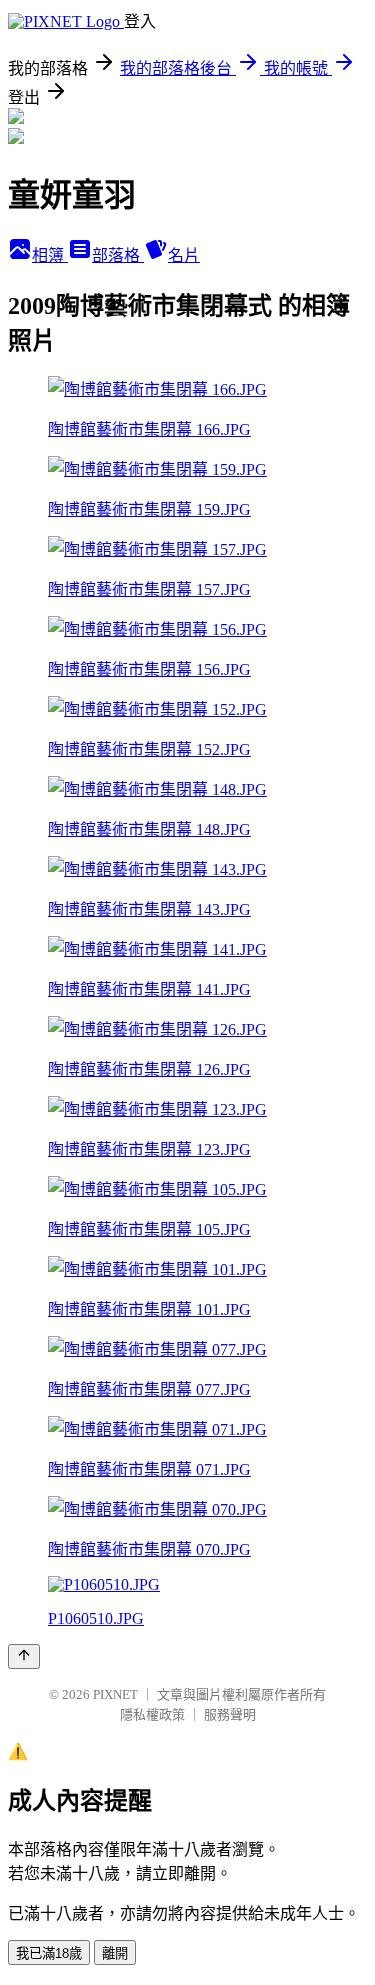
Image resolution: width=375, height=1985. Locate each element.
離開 (115, 1953)
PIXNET (115, 1694)
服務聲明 (230, 1714)
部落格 (118, 255)
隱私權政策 (152, 1714)
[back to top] (24, 1656)
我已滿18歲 (49, 1953)
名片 (184, 255)
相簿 (50, 255)
